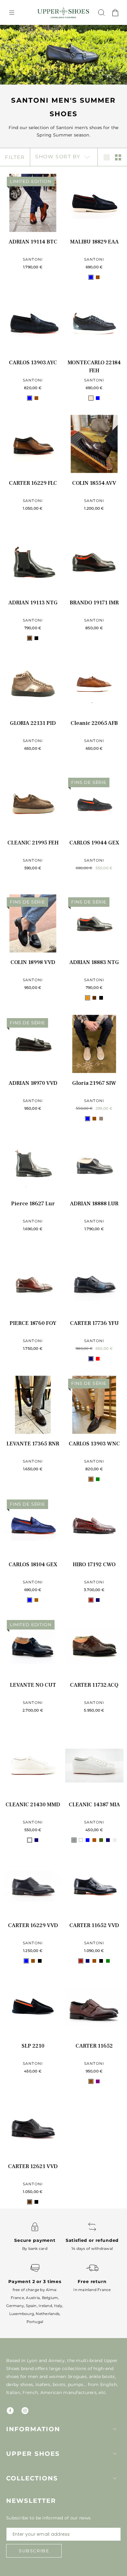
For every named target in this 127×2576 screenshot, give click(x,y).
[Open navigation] (12, 13)
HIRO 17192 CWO (94, 1565)
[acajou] (91, 1600)
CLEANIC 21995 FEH (33, 843)
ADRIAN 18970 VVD (33, 1083)
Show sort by (59, 157)
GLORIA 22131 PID (33, 723)
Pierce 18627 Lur (33, 1204)
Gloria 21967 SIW (94, 1083)
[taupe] (101, 1119)
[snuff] (36, 1600)
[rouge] (98, 1359)
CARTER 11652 (94, 2046)
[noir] (36, 638)
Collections (32, 2478)
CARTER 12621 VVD (33, 2166)
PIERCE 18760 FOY (33, 1323)
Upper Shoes (33, 2454)
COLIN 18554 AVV (94, 483)
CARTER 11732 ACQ (94, 1685)
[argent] (74, 1840)
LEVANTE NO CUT (33, 1685)
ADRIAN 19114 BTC (33, 242)
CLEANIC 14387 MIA (94, 1805)
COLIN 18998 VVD (33, 962)
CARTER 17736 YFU (94, 1323)
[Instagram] (25, 2411)
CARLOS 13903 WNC (94, 1444)
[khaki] (101, 1840)
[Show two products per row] (118, 157)
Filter (15, 157)
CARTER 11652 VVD (94, 1925)
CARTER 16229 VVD (33, 1925)
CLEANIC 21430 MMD (33, 1805)
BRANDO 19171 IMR (94, 603)
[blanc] (30, 1840)
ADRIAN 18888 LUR (94, 1204)
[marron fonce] (30, 638)
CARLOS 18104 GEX (33, 1565)
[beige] (91, 398)
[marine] (91, 1359)
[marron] (98, 277)
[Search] (101, 13)
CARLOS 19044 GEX (94, 843)
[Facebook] (10, 2411)
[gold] (88, 998)
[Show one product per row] (107, 157)
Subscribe (34, 2551)
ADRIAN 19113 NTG (33, 603)
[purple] (98, 2081)
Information (33, 2429)
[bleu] (91, 277)
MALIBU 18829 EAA (94, 242)
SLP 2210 (33, 2046)
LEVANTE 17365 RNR (33, 1444)
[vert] (98, 1479)
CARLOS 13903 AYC (33, 363)
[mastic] (115, 1840)
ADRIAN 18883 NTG (94, 962)
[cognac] (94, 1840)
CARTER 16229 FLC (33, 483)
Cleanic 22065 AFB (94, 723)
